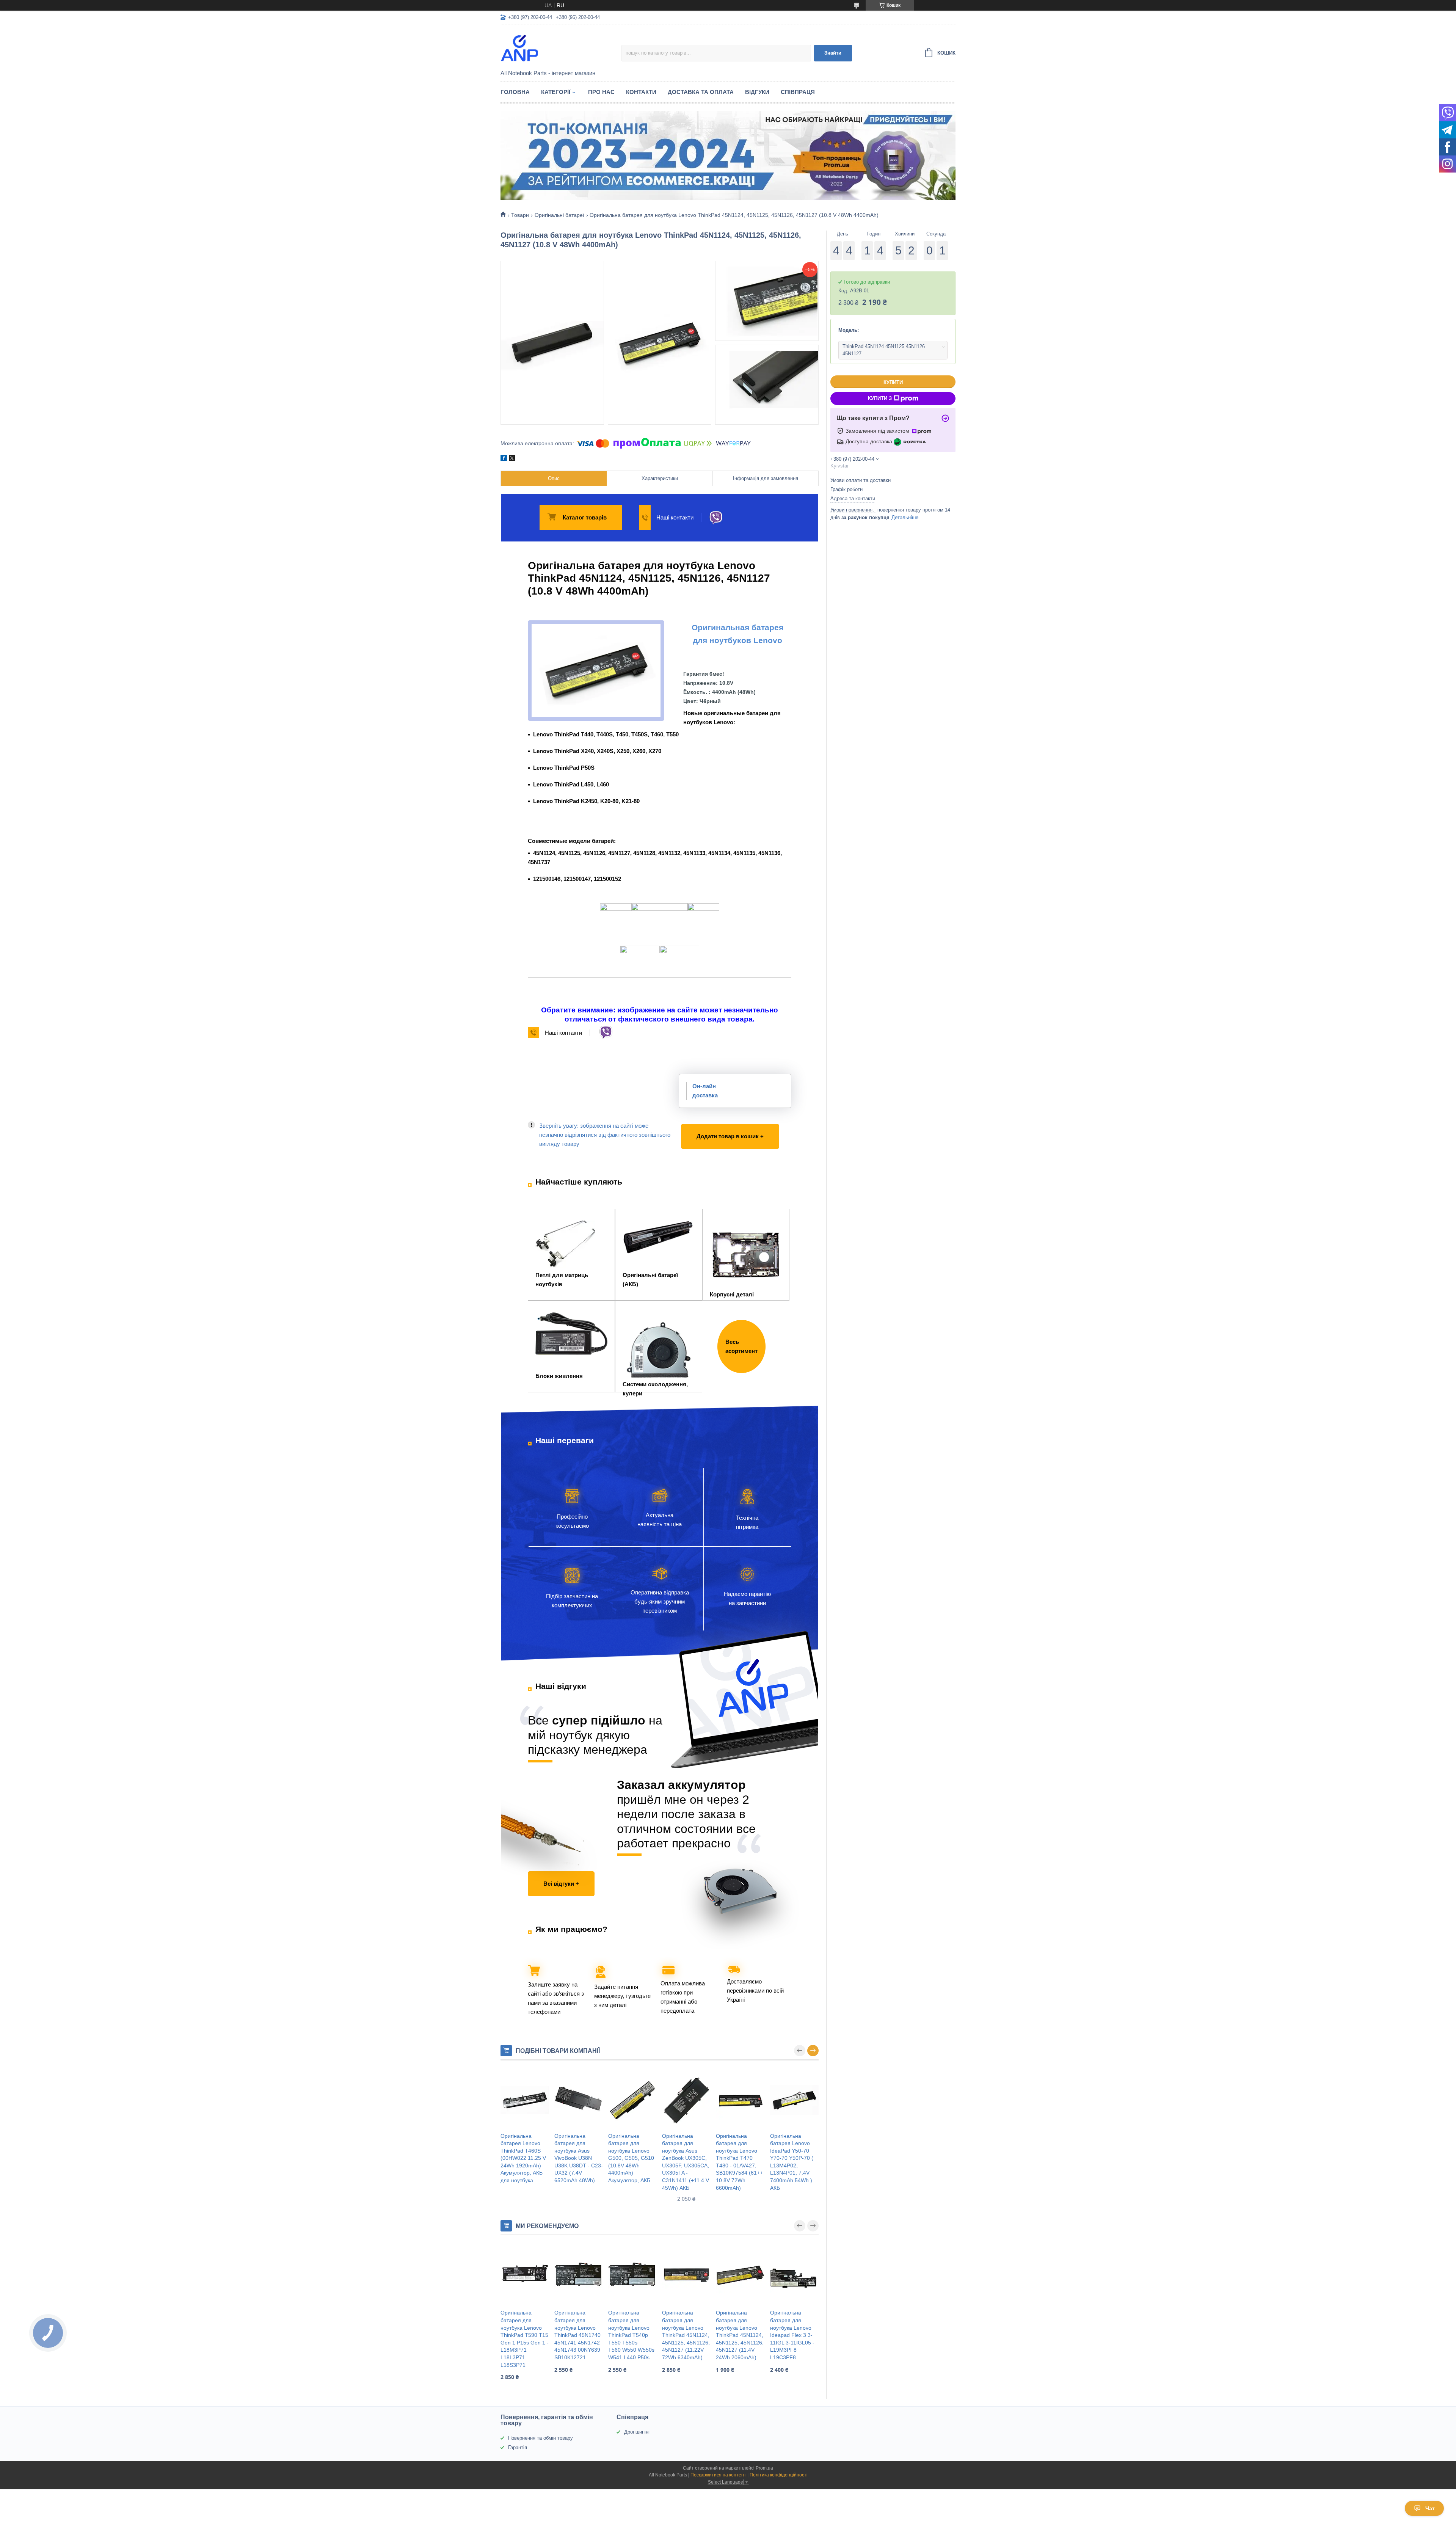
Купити (893, 382)
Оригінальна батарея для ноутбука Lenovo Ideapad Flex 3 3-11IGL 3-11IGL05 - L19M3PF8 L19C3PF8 (792, 2335)
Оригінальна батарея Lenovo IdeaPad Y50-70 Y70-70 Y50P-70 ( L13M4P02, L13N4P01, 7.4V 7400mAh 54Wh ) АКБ (792, 2162)
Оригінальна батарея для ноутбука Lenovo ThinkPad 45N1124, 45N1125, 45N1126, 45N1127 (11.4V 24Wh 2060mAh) (740, 2335)
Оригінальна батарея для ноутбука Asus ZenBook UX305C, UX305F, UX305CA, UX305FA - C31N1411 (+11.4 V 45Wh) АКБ (686, 2162)
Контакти (641, 92)
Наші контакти (675, 517)
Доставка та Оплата (701, 92)
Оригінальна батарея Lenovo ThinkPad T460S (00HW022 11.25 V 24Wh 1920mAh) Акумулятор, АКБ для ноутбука (523, 2158)
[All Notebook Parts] (561, 48)
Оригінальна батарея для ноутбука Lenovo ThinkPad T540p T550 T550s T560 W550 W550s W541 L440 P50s (631, 2335)
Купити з (880, 398)
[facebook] (504, 459)
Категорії (556, 92)
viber (716, 518)
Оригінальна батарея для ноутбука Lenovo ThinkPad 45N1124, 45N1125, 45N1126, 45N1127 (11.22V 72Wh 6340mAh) (686, 2335)
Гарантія (518, 2447)
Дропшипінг (637, 2432)
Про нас (601, 92)
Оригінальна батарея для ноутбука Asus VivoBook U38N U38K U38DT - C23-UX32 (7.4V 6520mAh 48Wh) (579, 2158)
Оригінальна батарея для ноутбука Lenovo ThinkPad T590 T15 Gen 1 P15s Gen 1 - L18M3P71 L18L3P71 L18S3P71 (525, 2339)
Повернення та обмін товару (541, 2438)
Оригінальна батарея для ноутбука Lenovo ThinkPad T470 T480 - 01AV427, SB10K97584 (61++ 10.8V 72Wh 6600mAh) (739, 2162)
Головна (515, 92)
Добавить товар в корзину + (720, 1129)
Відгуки (757, 92)
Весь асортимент (741, 1346)
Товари (520, 215)
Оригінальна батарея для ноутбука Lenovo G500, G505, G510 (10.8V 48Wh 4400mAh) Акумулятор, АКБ (631, 2158)
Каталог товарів (585, 517)
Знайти (833, 53)
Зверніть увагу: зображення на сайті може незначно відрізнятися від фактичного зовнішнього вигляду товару (605, 1135)
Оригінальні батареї (559, 215)
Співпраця (798, 92)
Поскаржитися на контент (718, 2475)
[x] (512, 459)
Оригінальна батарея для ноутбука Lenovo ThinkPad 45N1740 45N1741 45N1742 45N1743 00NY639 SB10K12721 (577, 2335)
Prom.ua (764, 2468)
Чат (1430, 2508)
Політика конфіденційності (779, 2475)
